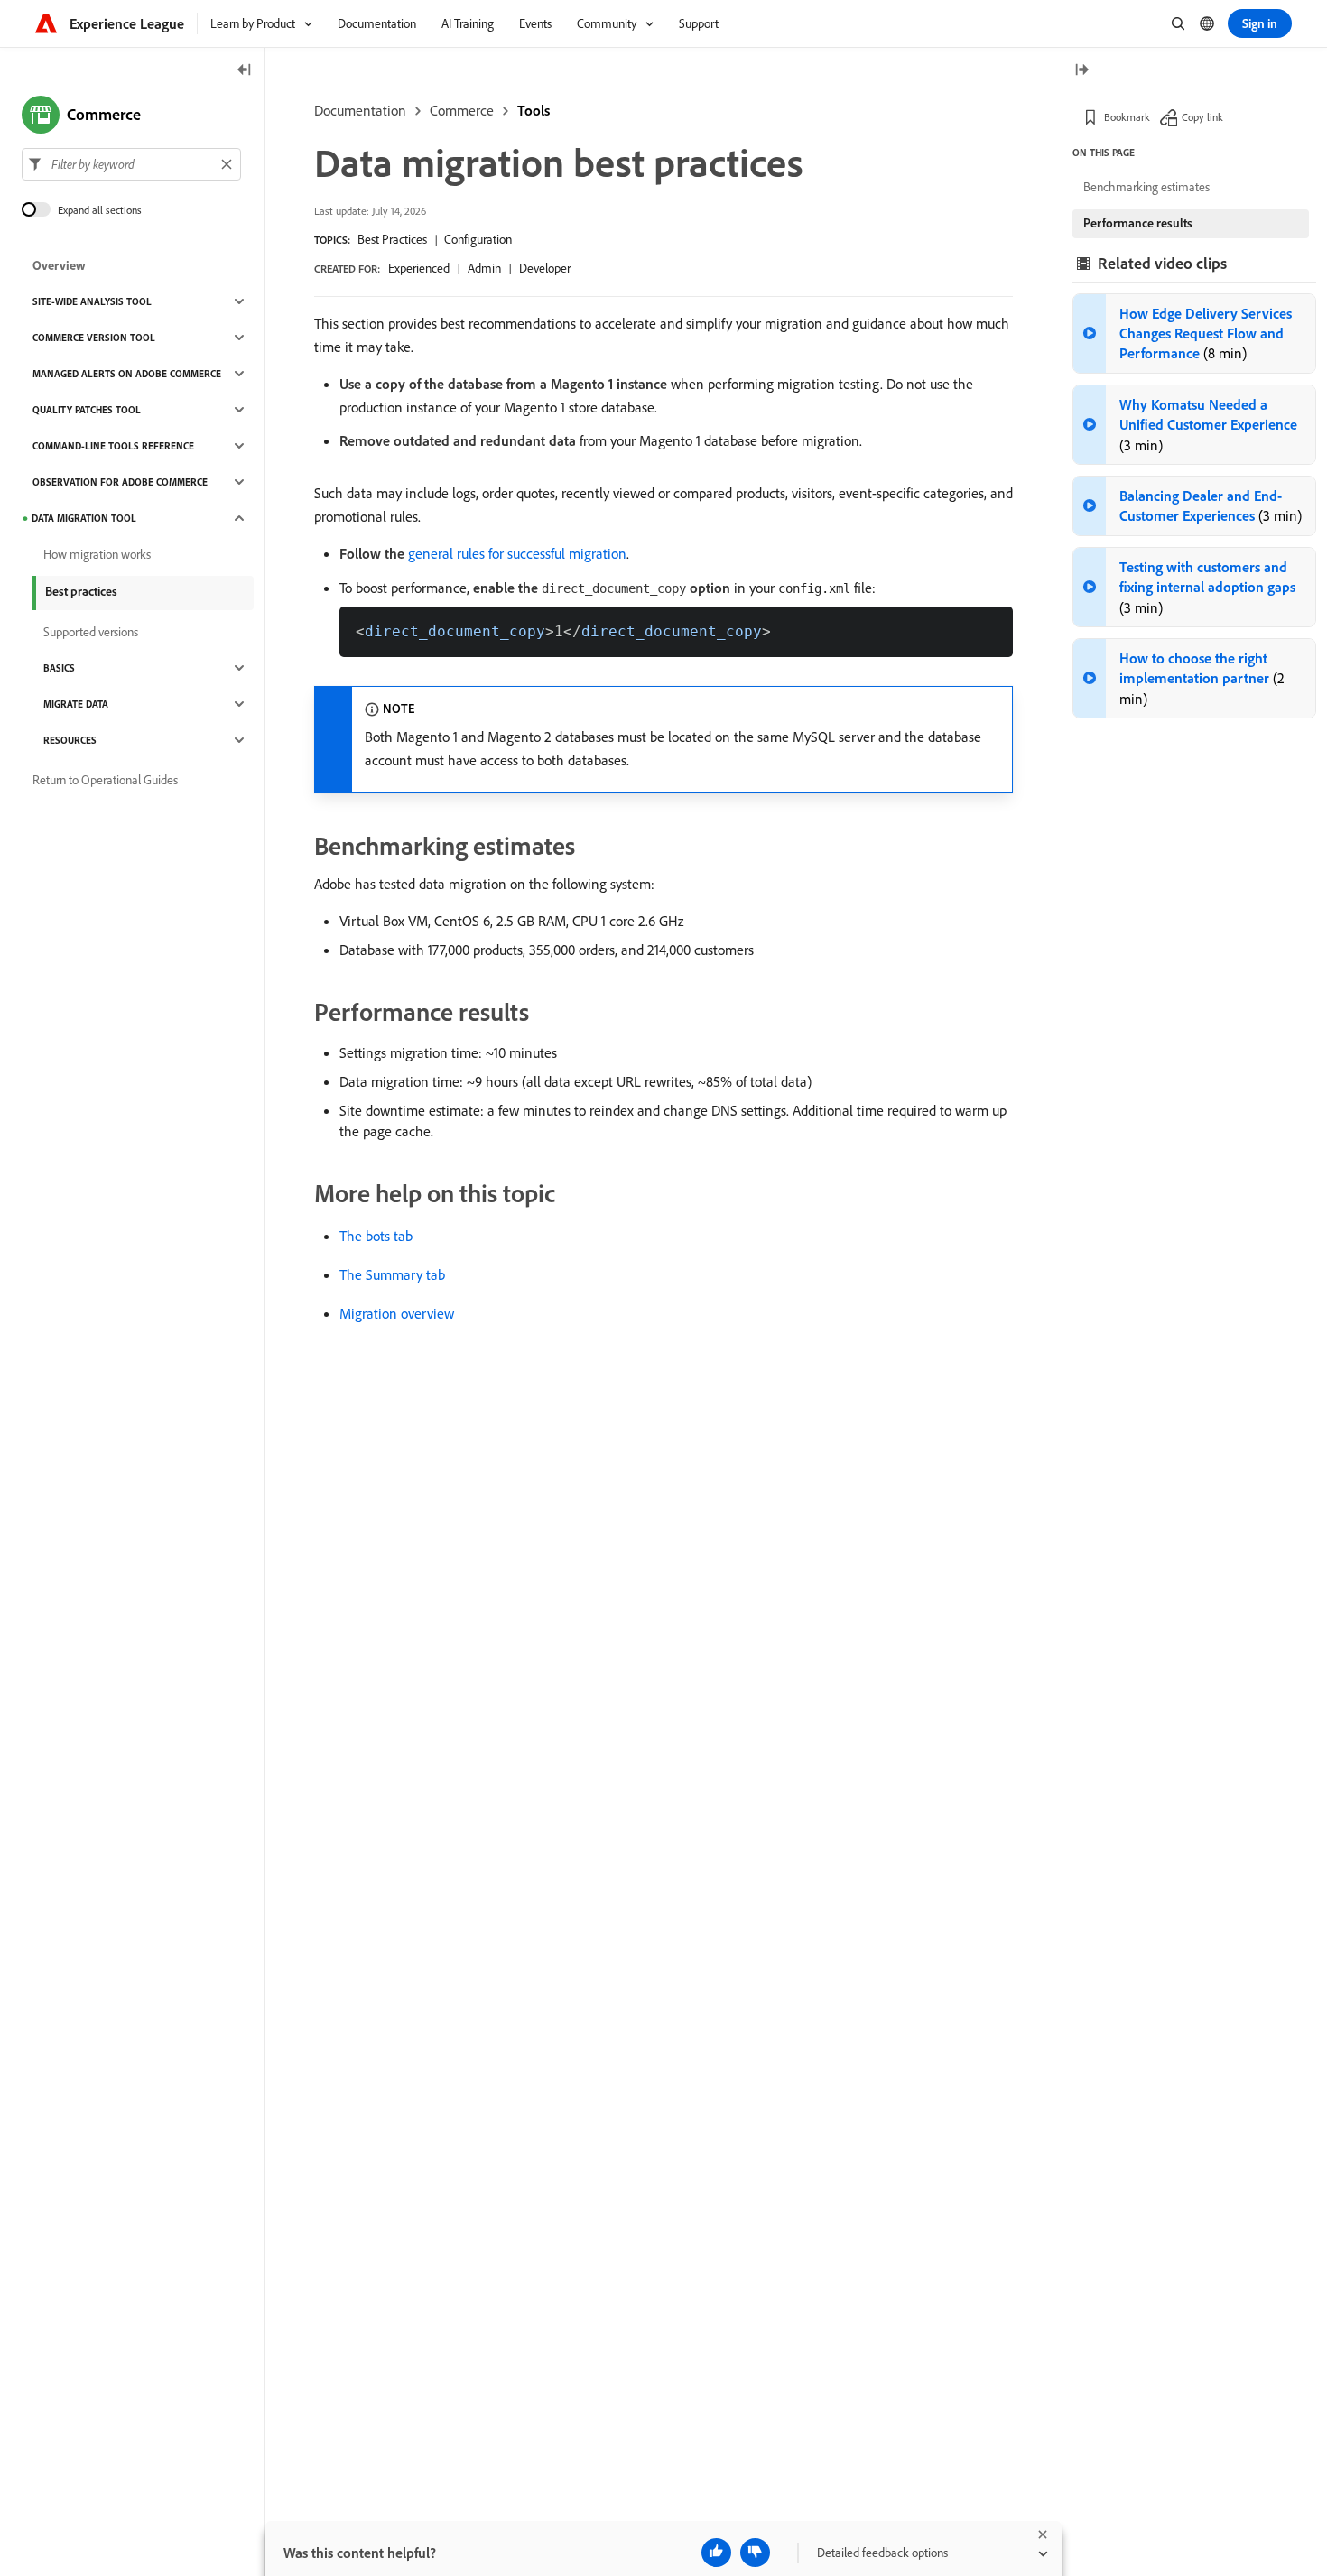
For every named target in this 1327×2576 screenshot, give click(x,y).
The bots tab (376, 1236)
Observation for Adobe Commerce (120, 482)
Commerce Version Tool (94, 338)
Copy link (1202, 117)
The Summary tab (392, 1274)
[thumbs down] (755, 2553)
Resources (70, 740)
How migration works (97, 554)
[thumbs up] (716, 2553)
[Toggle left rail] (245, 71)
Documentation (360, 110)
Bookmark (1127, 117)
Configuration (478, 239)
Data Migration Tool (84, 518)
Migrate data (76, 704)
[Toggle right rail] (1081, 71)
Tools (534, 110)
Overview (59, 265)
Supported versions (91, 632)
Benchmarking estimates (1146, 187)
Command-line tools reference (113, 446)
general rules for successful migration (517, 553)
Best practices (81, 591)
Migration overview (397, 1313)
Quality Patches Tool (87, 410)
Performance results (1138, 223)
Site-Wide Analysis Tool (92, 301)
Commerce (462, 110)
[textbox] (131, 164)
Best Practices (392, 239)
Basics (59, 668)
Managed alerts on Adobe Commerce (127, 374)
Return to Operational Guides (105, 780)
